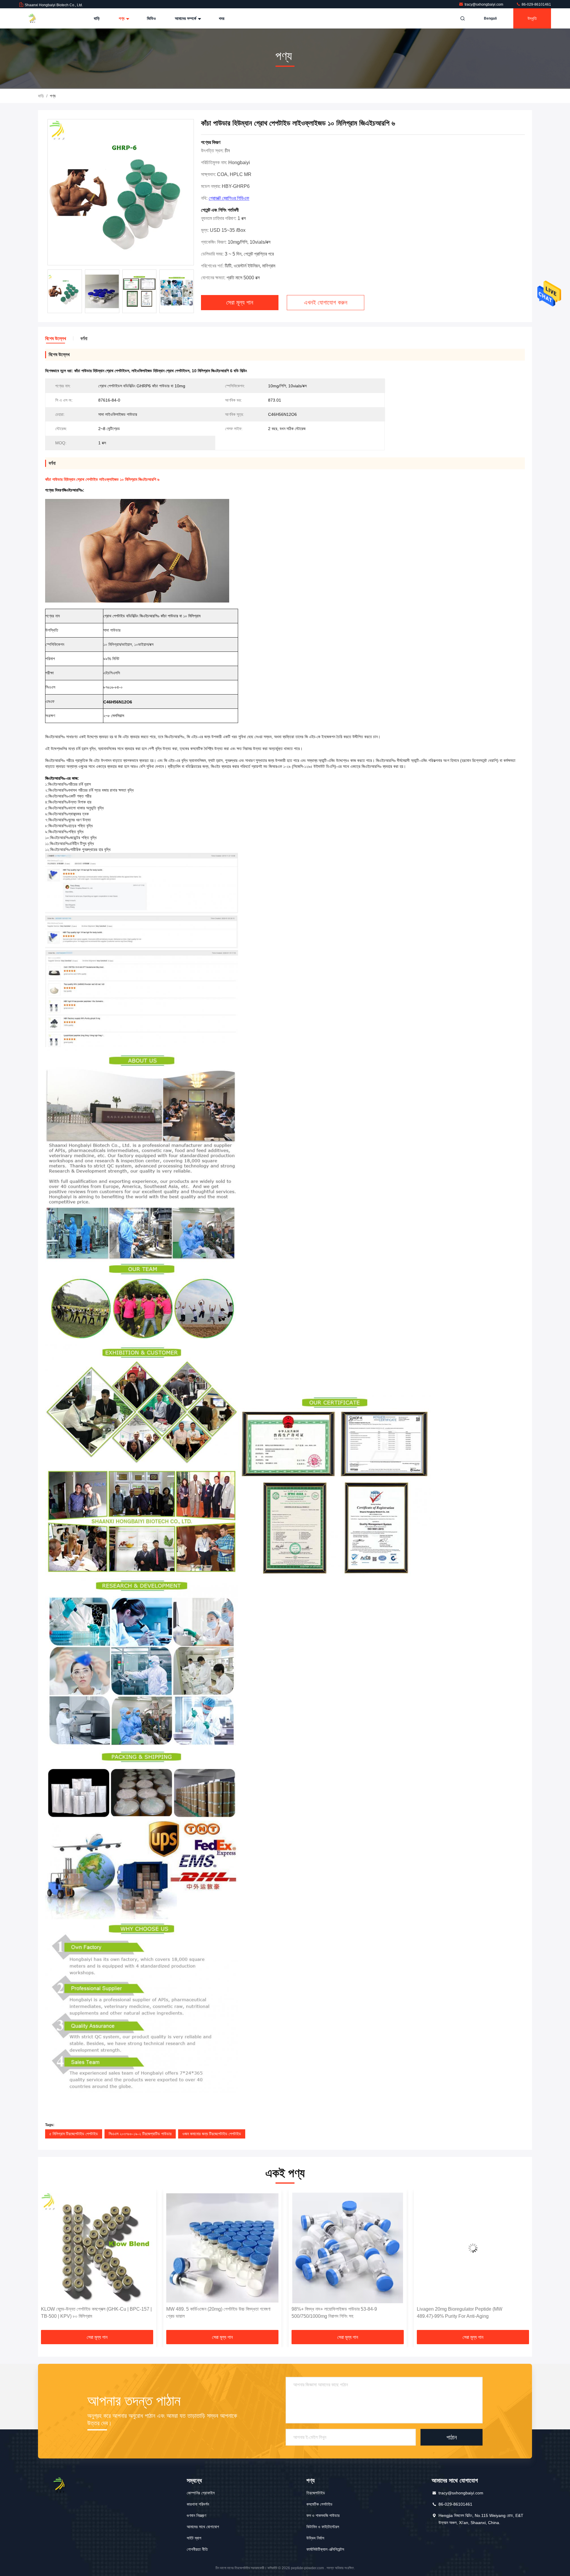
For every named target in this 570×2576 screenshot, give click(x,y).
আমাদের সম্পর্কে (186, 18)
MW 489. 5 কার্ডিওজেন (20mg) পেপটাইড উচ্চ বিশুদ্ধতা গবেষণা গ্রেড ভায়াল (93, 2313)
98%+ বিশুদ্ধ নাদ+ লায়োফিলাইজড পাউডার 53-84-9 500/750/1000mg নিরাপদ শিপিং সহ (209, 2313)
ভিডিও (151, 18)
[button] (49, 2262)
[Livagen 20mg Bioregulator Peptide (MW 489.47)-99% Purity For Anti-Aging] (348, 2248)
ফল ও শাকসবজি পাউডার (323, 2515)
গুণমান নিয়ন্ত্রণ (196, 2515)
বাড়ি (97, 18)
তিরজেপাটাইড (316, 2493)
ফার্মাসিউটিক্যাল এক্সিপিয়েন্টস (325, 2549)
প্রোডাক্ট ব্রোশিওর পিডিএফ (229, 198)
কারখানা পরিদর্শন (198, 2504)
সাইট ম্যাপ (194, 2538)
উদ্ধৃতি (532, 18)
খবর (222, 18)
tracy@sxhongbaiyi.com (484, 4)
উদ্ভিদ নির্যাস (315, 2538)
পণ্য (122, 18)
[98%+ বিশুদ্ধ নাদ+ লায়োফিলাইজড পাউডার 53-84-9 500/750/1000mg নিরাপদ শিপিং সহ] (222, 2248)
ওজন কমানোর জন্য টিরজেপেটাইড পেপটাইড (212, 2134)
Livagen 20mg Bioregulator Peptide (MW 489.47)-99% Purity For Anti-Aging (334, 2313)
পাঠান (452, 2437)
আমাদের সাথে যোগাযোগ (203, 2527)
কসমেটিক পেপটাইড (319, 2504)
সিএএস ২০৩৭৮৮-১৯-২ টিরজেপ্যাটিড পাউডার (140, 2134)
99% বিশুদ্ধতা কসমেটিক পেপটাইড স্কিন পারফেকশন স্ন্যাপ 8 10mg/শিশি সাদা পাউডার (471, 2313)
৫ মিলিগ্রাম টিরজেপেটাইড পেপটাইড (74, 2134)
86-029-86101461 (536, 4)
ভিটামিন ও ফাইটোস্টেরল (323, 2527)
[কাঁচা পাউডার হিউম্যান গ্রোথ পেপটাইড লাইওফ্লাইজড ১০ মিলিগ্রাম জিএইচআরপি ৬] (121, 192)
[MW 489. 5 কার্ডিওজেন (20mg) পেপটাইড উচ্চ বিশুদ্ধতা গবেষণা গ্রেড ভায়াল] (97, 2248)
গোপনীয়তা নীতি (197, 2549)
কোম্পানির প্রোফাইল (201, 2493)
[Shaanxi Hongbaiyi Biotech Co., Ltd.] (38, 18)
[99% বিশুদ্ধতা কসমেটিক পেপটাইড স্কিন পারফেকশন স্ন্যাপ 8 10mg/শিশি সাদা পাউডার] (473, 2248)
